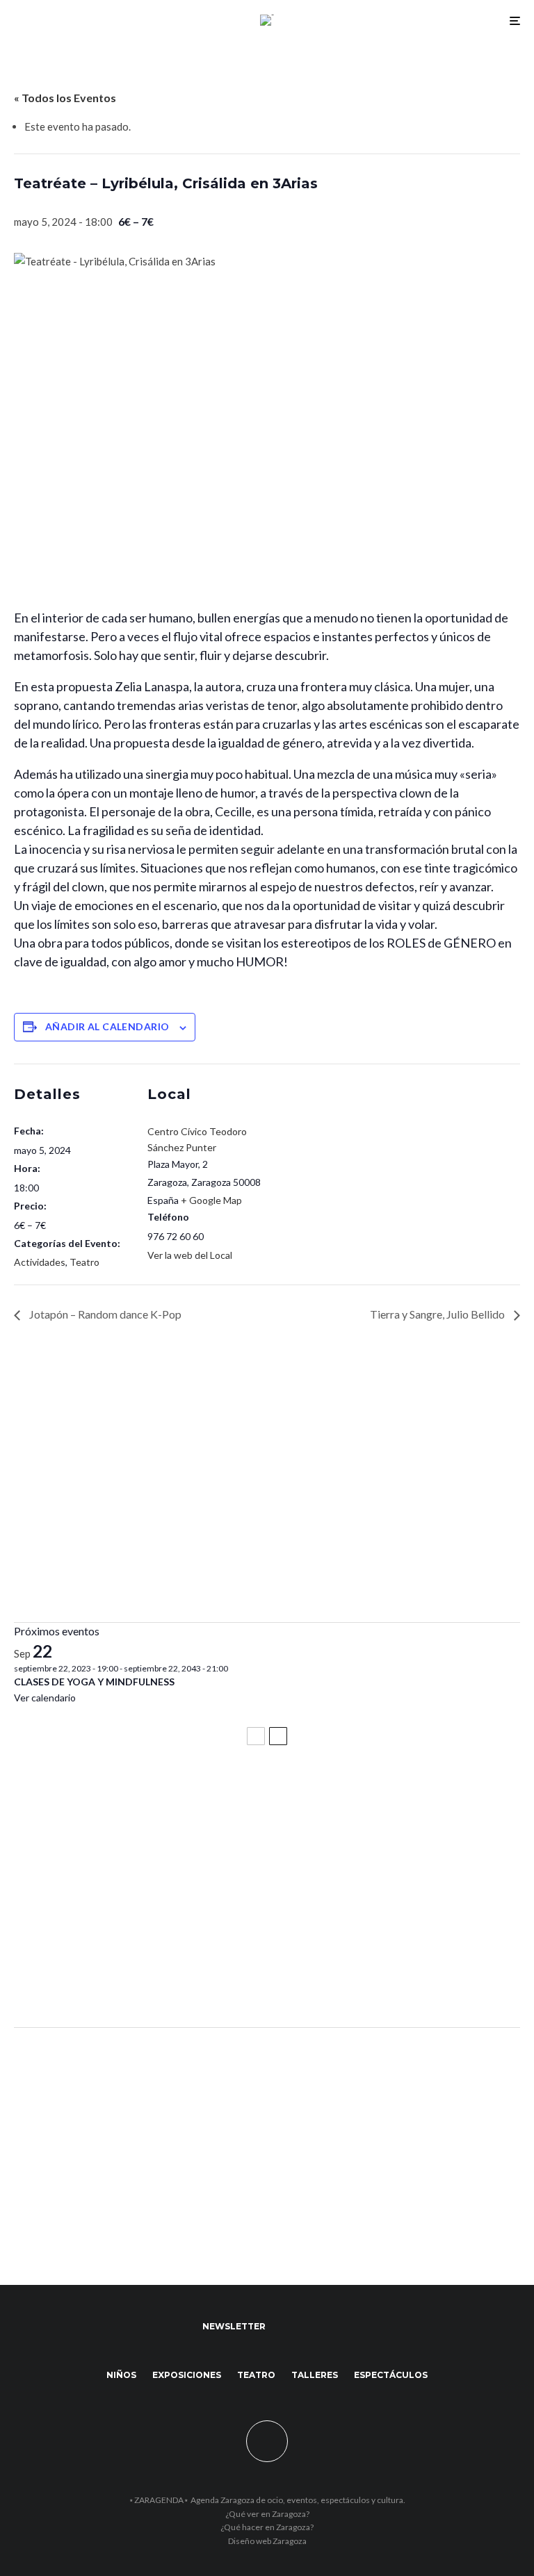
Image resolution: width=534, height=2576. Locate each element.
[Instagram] (323, 2327)
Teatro (84, 1262)
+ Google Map (211, 1200)
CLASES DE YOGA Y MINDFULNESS (94, 1682)
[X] (303, 2327)
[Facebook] (283, 2327)
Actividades (40, 1262)
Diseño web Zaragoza (267, 2541)
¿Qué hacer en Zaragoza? (267, 2527)
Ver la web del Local (190, 1255)
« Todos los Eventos (65, 98)
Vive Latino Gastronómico (87, 1856)
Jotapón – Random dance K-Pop (104, 1314)
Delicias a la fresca (66, 1979)
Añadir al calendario (107, 1026)
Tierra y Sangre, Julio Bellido (438, 1314)
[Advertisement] (267, 1504)
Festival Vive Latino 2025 (83, 1794)
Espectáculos (391, 2375)
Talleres (315, 2375)
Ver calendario (45, 1698)
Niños (121, 2375)
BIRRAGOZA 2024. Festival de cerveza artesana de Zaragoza (184, 1917)
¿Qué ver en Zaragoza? (267, 2514)
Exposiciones (187, 2375)
